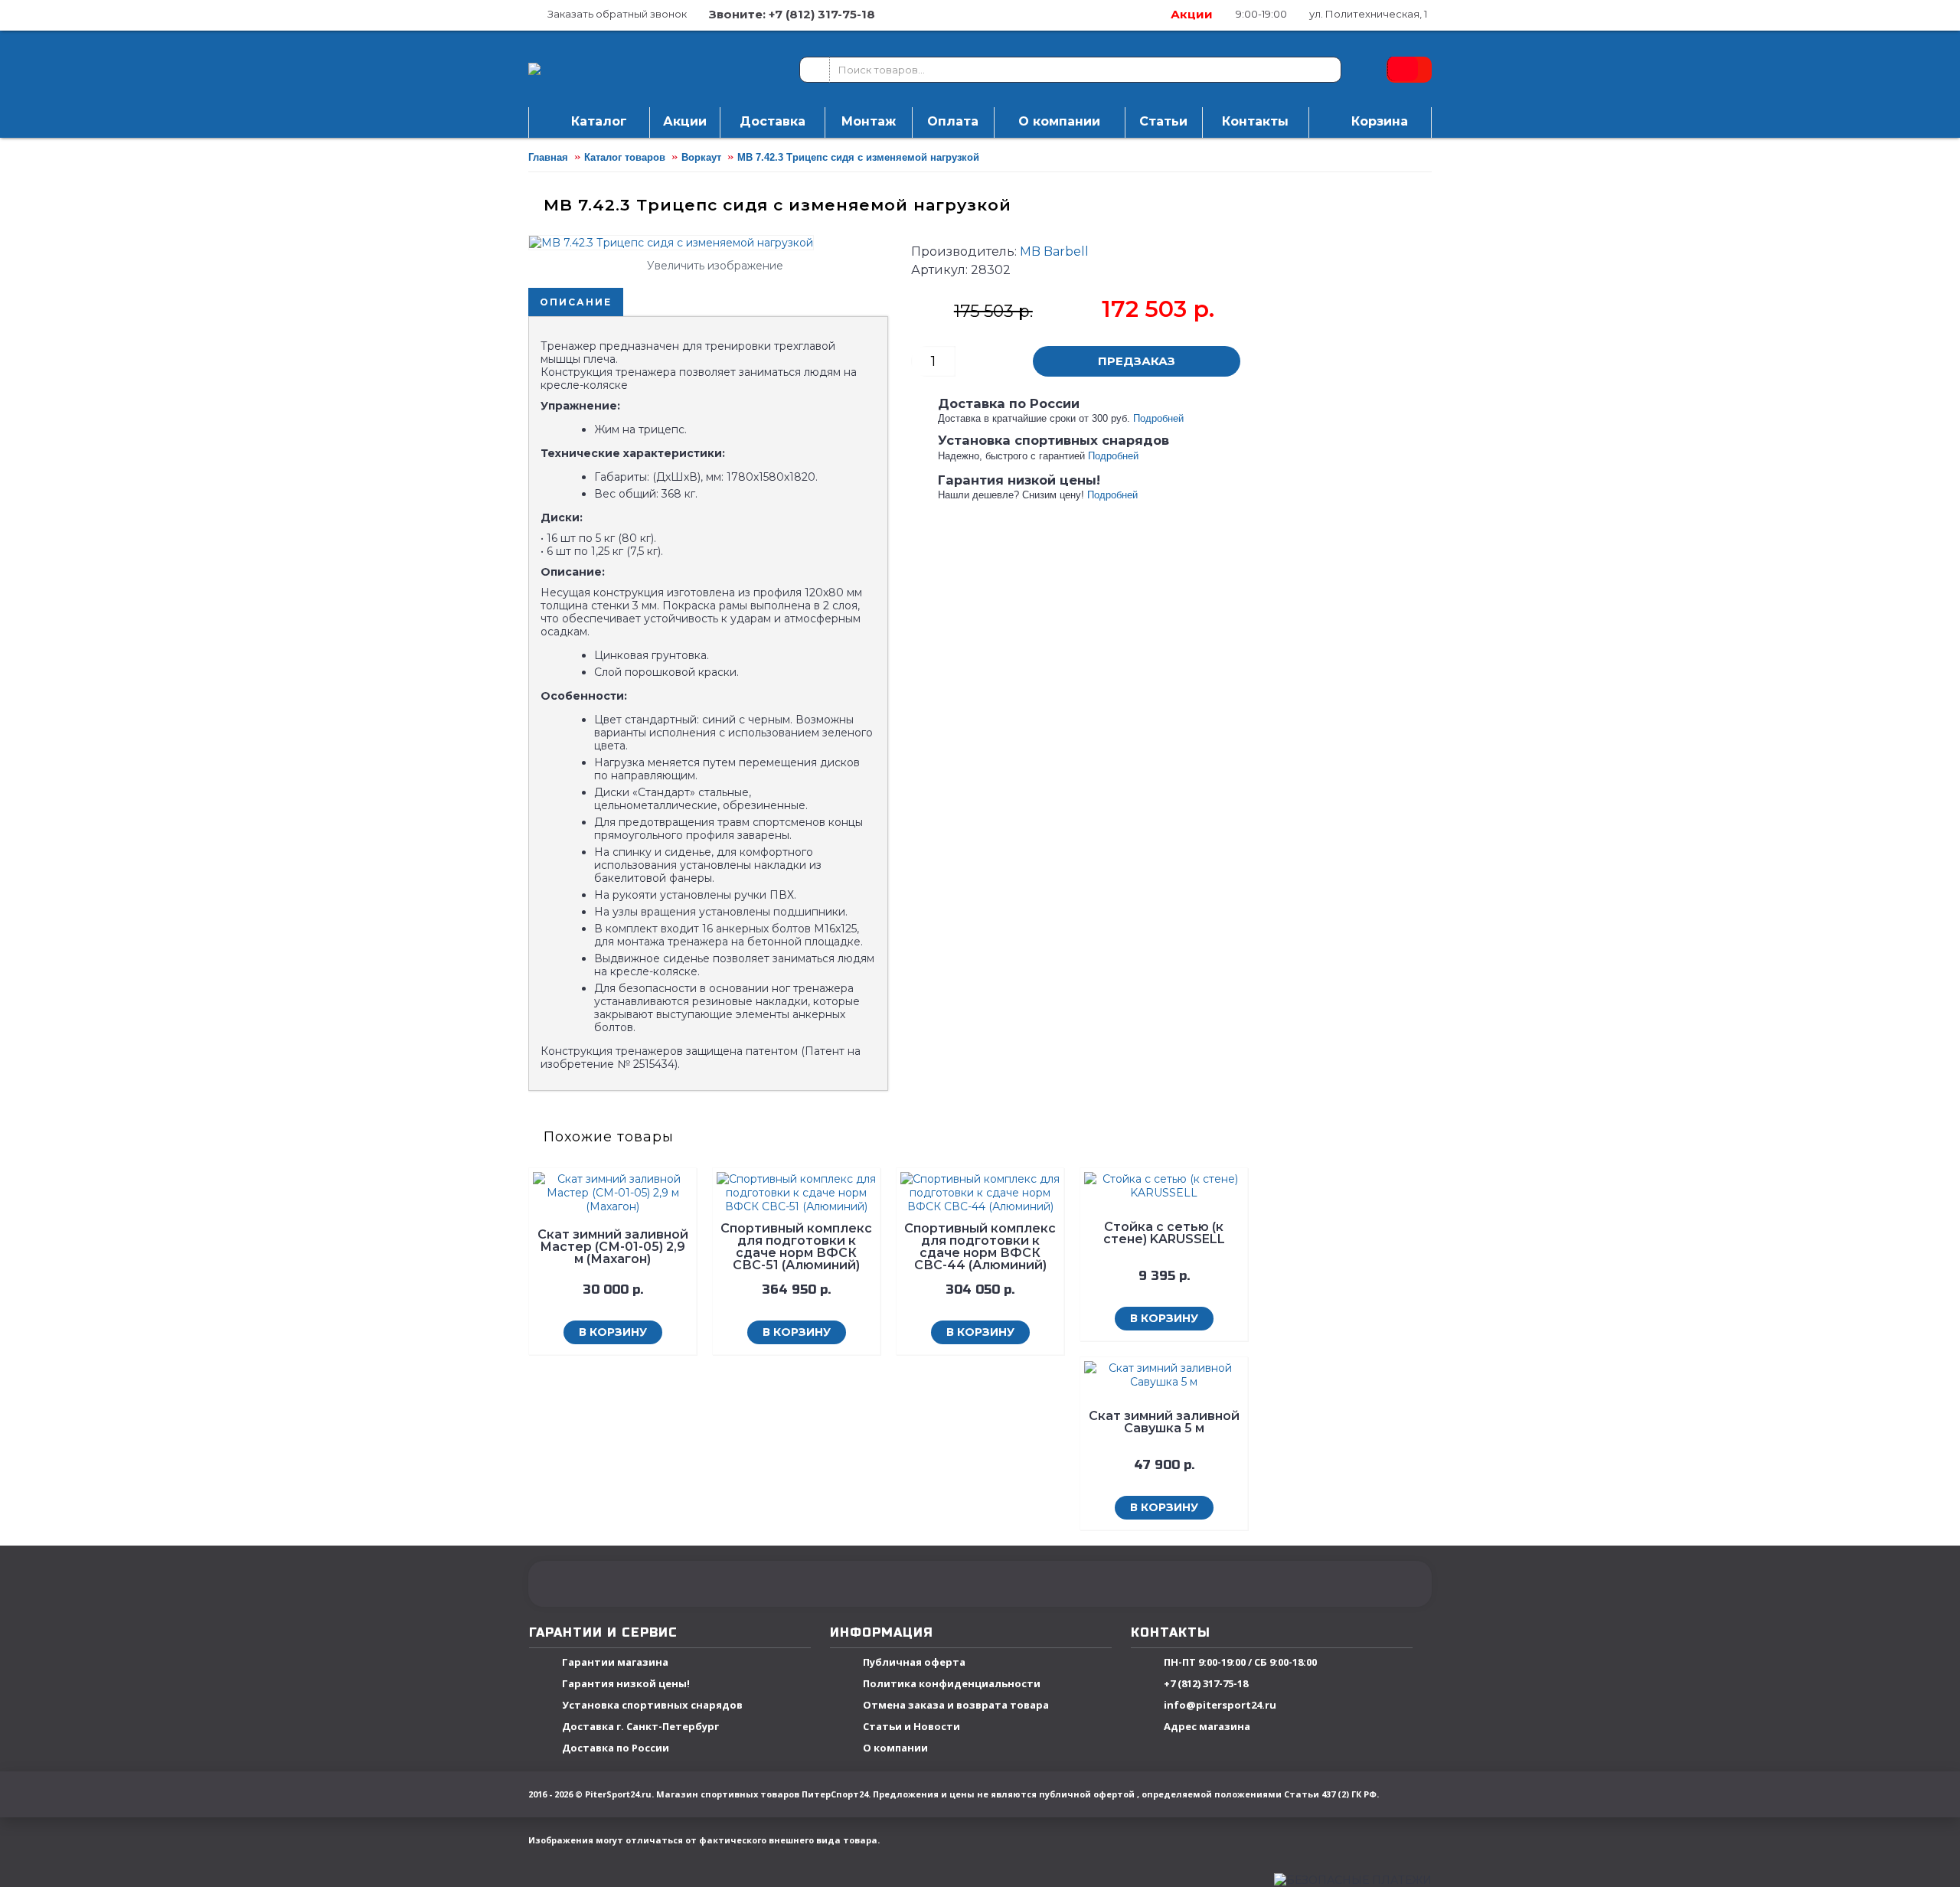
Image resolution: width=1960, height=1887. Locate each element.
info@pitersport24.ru (1220, 1706)
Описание (576, 302)
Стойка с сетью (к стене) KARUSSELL (1164, 1233)
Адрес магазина (1207, 1727)
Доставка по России (616, 1748)
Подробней (1158, 418)
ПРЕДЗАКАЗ (1137, 361)
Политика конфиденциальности (952, 1684)
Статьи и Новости (911, 1727)
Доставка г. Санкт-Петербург (640, 1727)
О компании (895, 1748)
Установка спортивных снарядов (652, 1706)
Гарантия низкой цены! (626, 1684)
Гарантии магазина (615, 1663)
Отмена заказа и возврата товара (956, 1706)
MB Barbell (1054, 251)
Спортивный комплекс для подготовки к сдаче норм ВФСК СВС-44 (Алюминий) (980, 1247)
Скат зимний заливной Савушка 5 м (1164, 1422)
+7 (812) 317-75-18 (1206, 1684)
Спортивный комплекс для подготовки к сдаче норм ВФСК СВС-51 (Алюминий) (796, 1247)
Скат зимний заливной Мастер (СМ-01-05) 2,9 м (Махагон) (613, 1247)
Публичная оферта (914, 1663)
